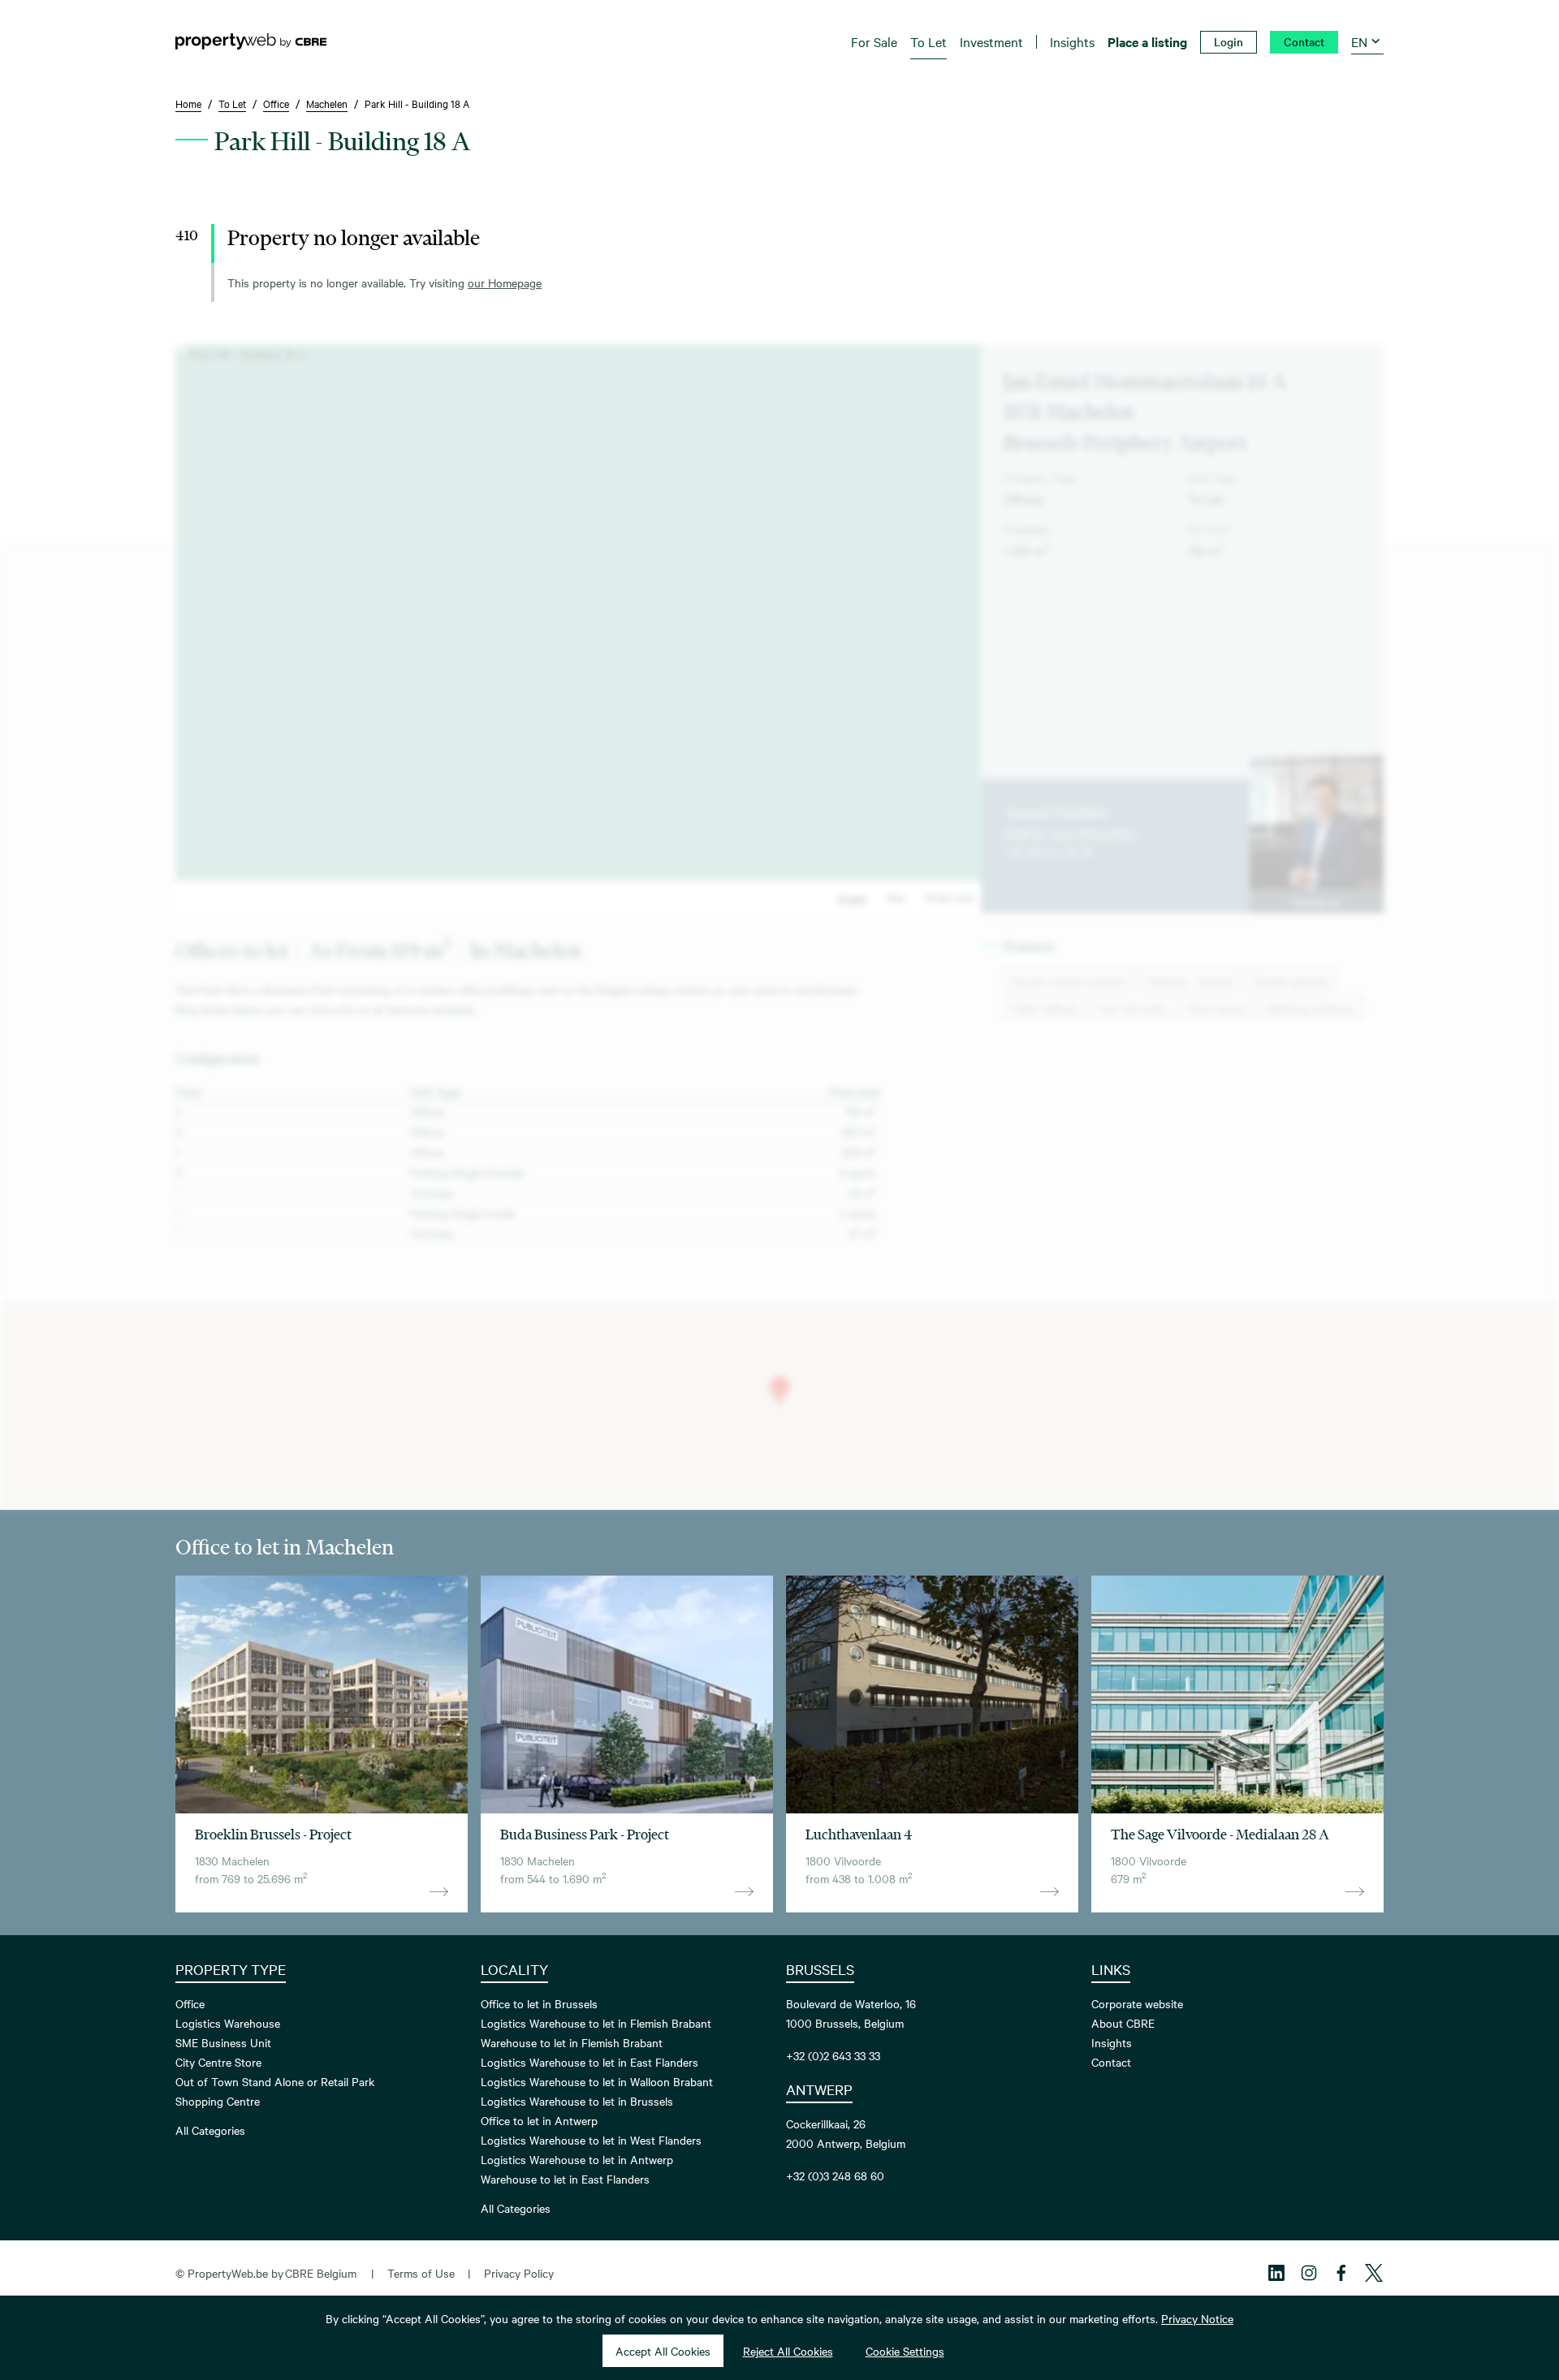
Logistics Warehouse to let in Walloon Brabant (597, 2081)
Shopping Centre (218, 2101)
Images (852, 897)
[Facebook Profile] (1341, 2273)
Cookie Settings (905, 2351)
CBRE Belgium (321, 2273)
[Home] (251, 41)
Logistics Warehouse (228, 2023)
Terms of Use (421, 2273)
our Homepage (505, 282)
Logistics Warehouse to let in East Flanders (589, 2062)
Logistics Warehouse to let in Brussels (577, 2101)
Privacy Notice (1197, 2318)
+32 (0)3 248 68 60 (835, 2175)
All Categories (210, 2130)
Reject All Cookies (788, 2351)
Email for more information (1070, 832)
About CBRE (1123, 2023)
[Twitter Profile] (1374, 2273)
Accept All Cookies (663, 2351)
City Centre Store (218, 2062)
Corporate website (1137, 2003)
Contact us (1316, 901)
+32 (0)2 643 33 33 (833, 2055)
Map (896, 897)
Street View (950, 897)
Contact (1111, 2062)
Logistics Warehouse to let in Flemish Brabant (596, 2023)
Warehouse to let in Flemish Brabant (572, 2042)
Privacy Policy (519, 2273)
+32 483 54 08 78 (1048, 852)
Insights (1112, 2042)
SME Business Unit (223, 2042)
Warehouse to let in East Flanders (565, 2179)
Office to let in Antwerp (539, 2120)
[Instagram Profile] (1309, 2273)
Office (190, 2003)
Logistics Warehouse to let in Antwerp (577, 2159)
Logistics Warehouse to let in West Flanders (591, 2140)
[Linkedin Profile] (1276, 2273)
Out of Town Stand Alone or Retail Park (275, 2081)
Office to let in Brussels (539, 2003)
